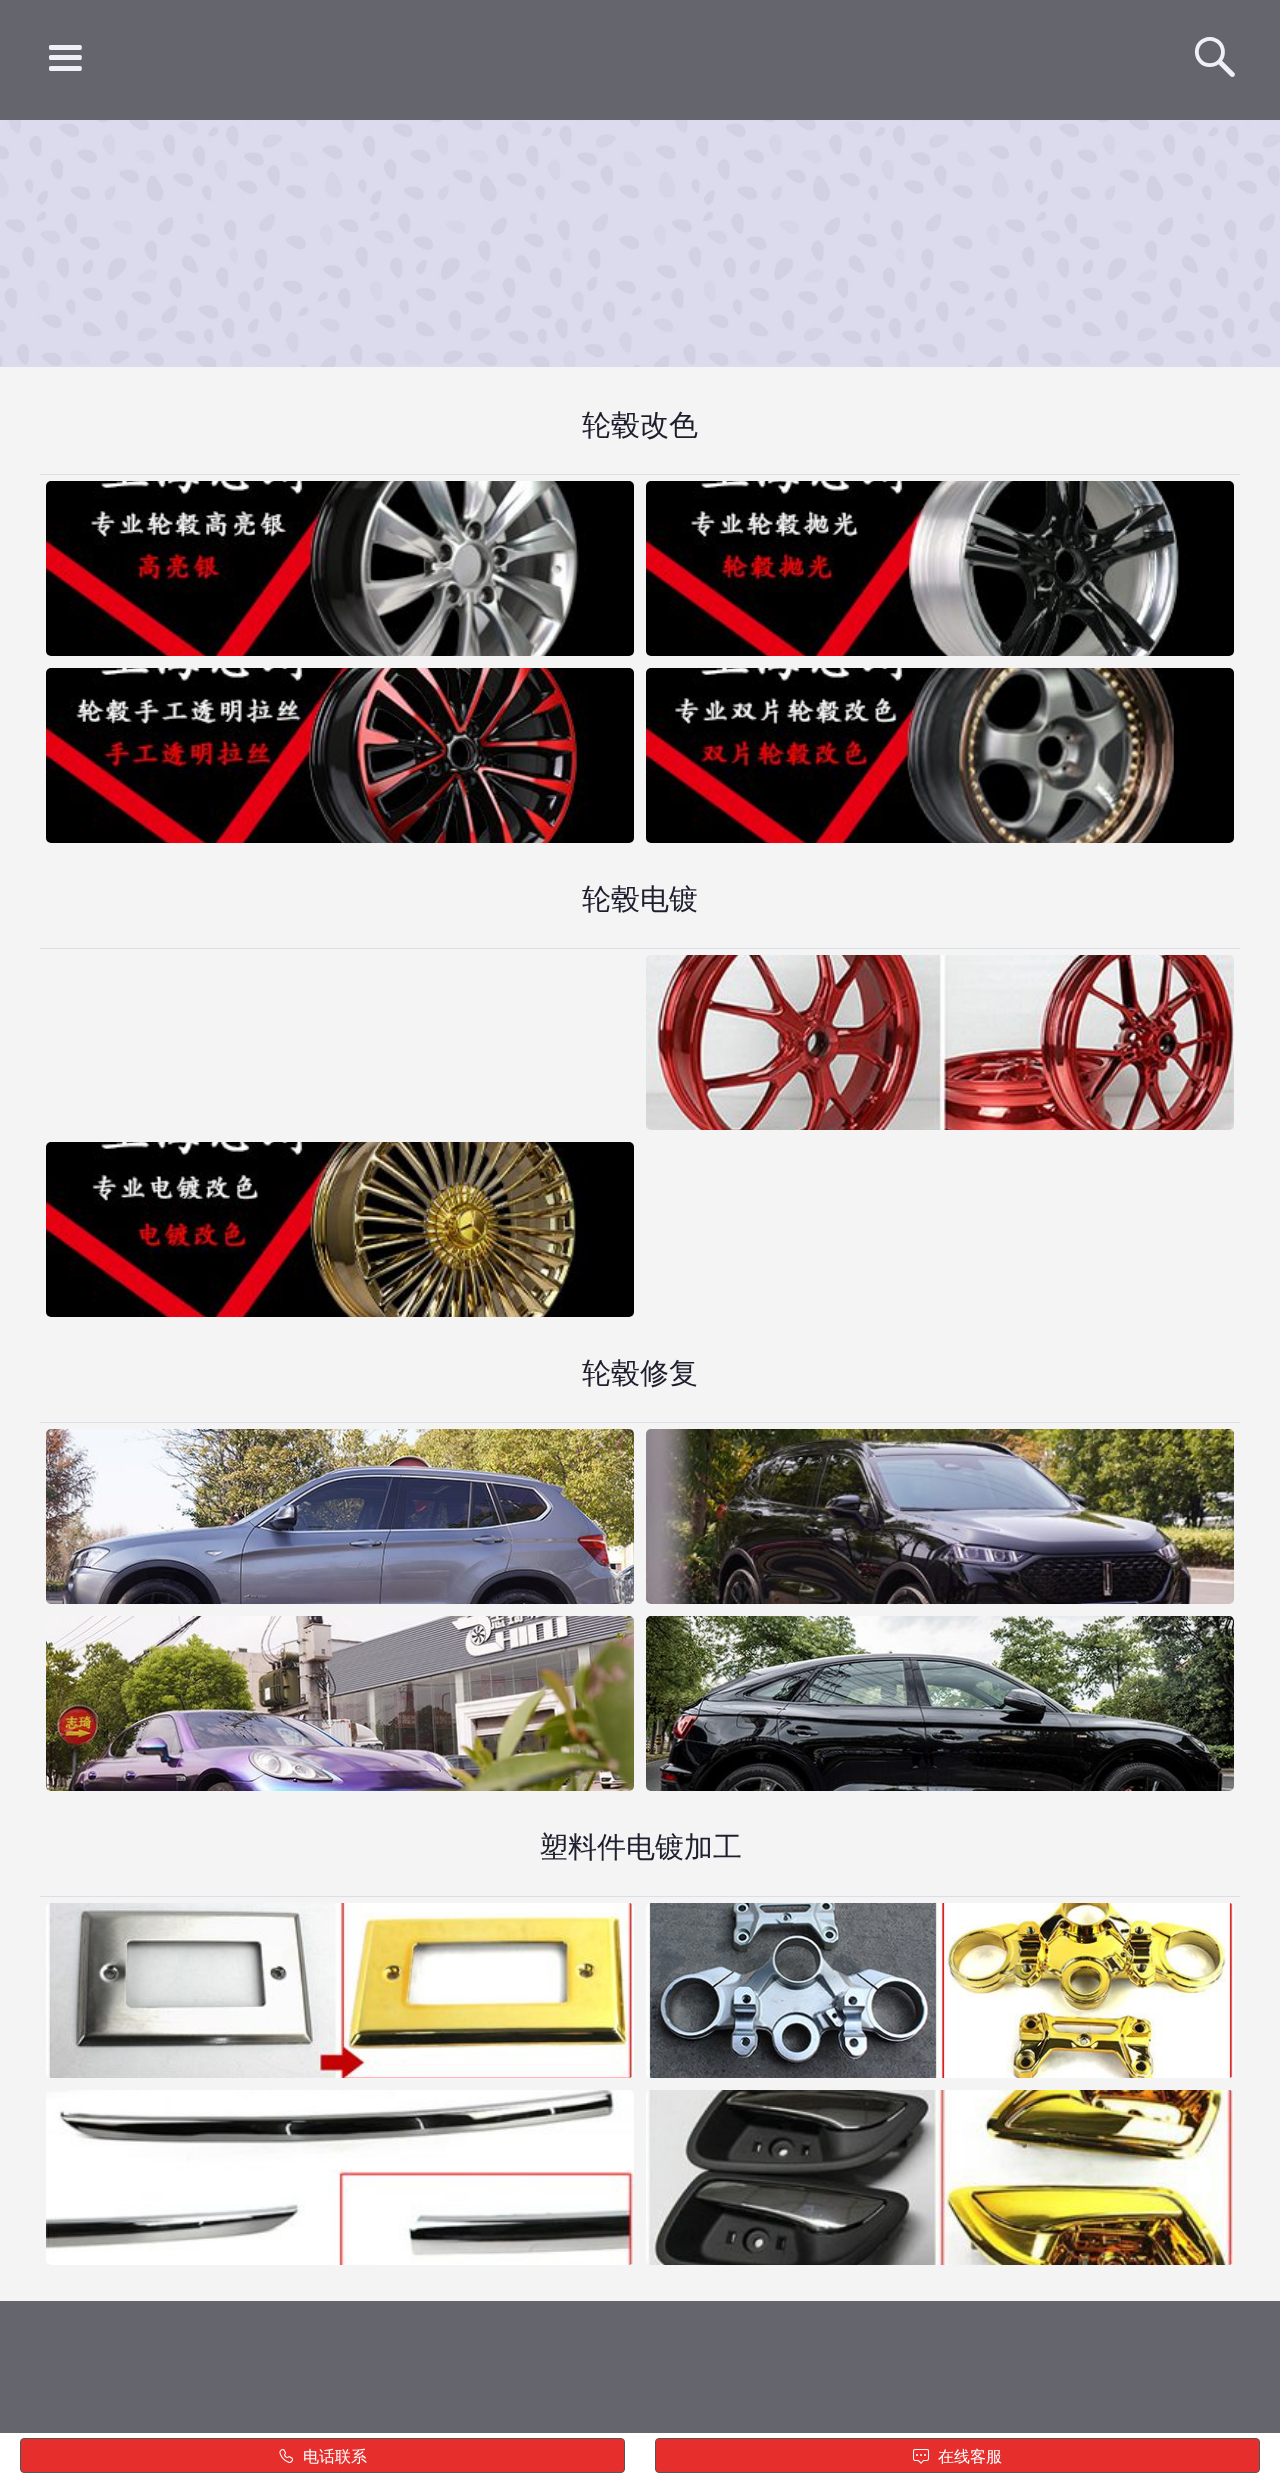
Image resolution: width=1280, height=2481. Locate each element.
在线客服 (968, 2456)
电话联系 (333, 2456)
